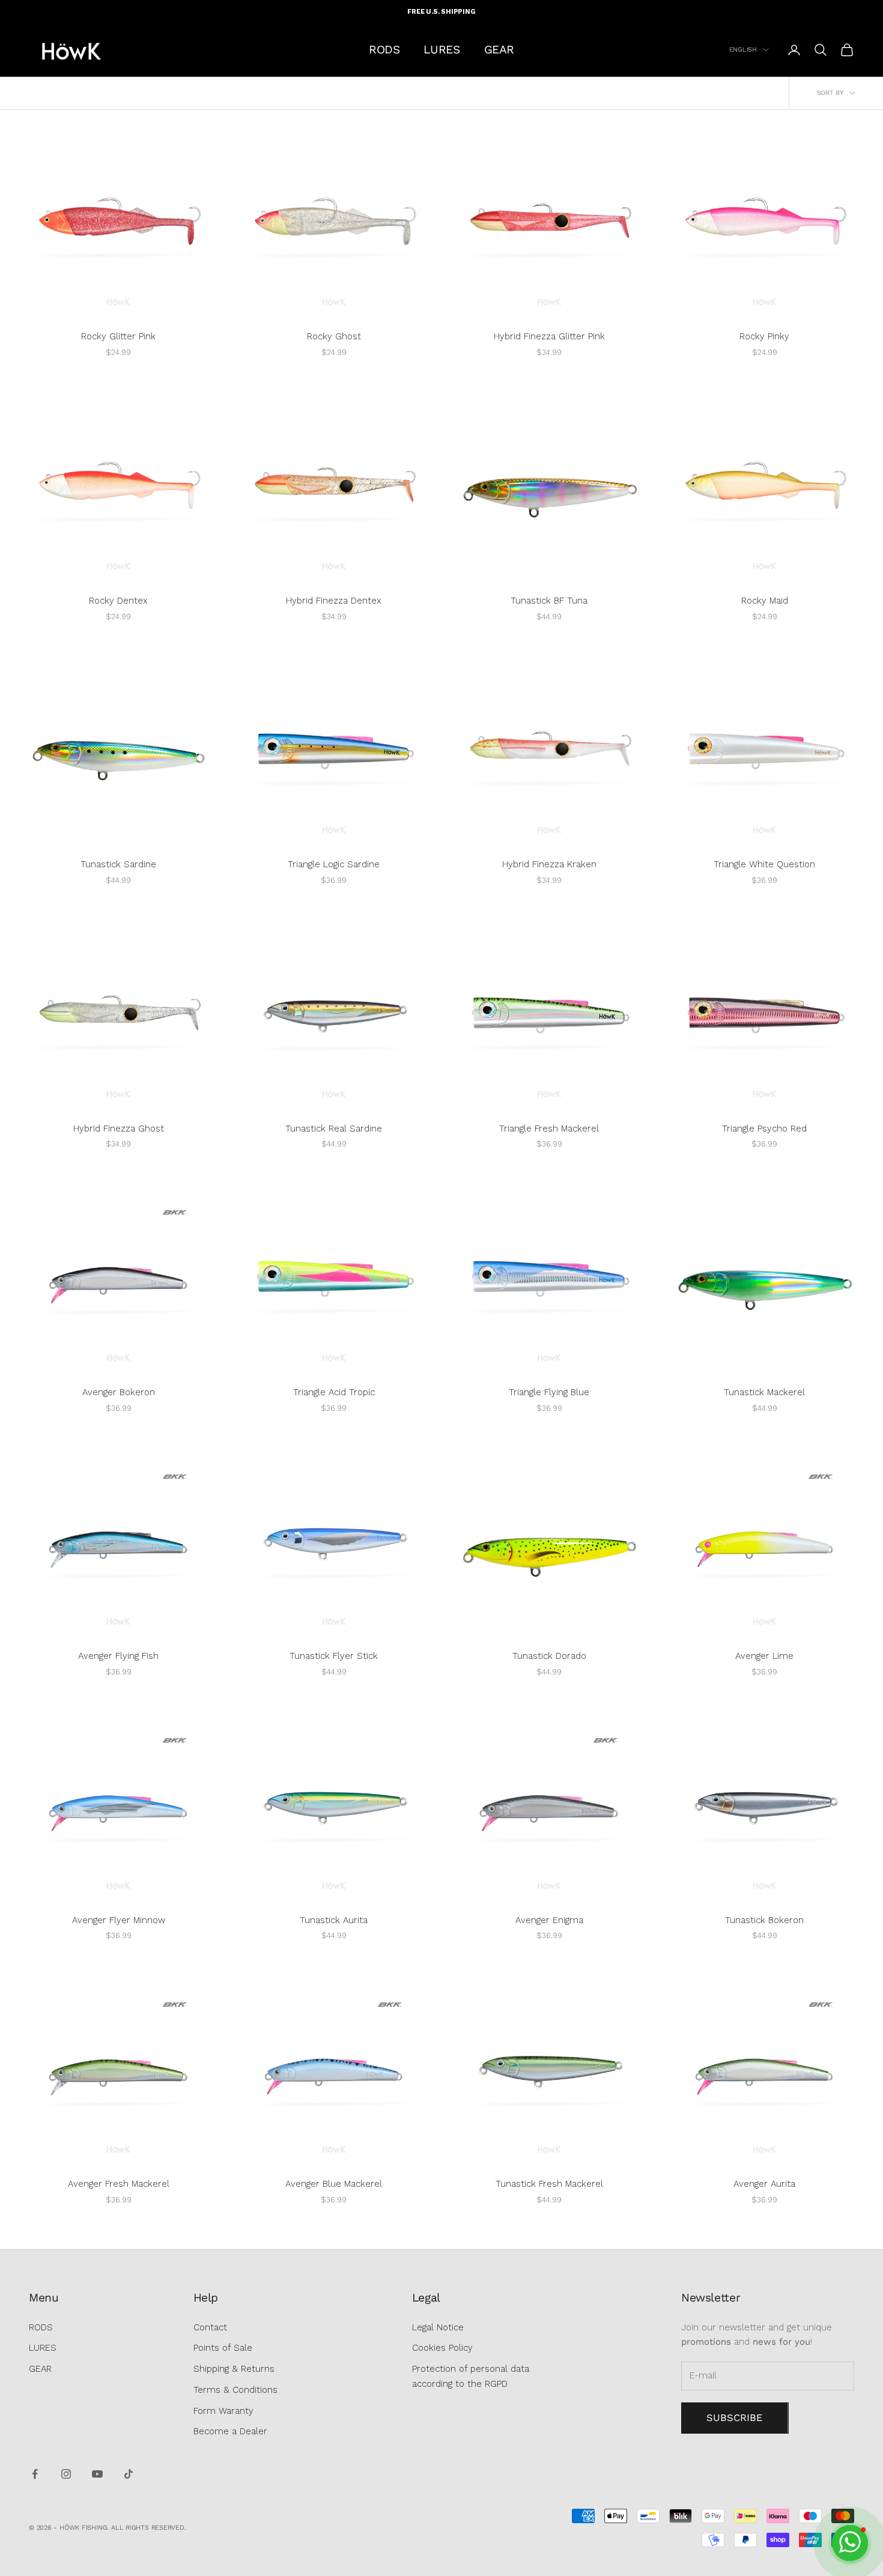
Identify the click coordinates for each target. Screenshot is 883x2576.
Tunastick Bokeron (764, 1920)
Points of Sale (223, 2348)
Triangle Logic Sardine (334, 864)
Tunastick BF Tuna (549, 601)
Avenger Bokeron (119, 1392)
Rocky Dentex (118, 601)
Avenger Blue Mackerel (334, 2184)
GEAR (499, 50)
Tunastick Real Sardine (334, 1129)
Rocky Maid (765, 601)
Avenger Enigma (549, 1920)
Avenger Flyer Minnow (119, 1920)
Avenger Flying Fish (118, 1656)
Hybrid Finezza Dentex (334, 601)
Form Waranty (223, 2411)
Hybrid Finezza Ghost (119, 1129)
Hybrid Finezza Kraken (549, 864)
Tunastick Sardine (118, 864)
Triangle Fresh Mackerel (549, 1129)
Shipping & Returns (234, 2369)
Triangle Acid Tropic (334, 1392)
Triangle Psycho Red (764, 1129)
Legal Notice (438, 2327)
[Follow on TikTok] (129, 2474)
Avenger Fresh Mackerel (119, 2184)
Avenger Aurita (764, 2184)
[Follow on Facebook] (35, 2474)
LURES (441, 50)
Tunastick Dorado (549, 1656)
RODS (384, 50)
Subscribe (735, 2418)
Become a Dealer (230, 2431)
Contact (210, 2327)
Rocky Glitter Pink (118, 336)
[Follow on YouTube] (97, 2474)
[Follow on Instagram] (66, 2474)
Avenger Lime (764, 1656)
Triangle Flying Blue (549, 1392)
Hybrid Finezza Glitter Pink (549, 336)
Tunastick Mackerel (764, 1392)
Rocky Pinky (764, 336)
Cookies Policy (442, 2348)
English (743, 50)
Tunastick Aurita (334, 1920)
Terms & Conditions (235, 2390)
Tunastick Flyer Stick (334, 1656)
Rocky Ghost (334, 336)
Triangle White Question (764, 864)
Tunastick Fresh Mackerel (549, 2184)
